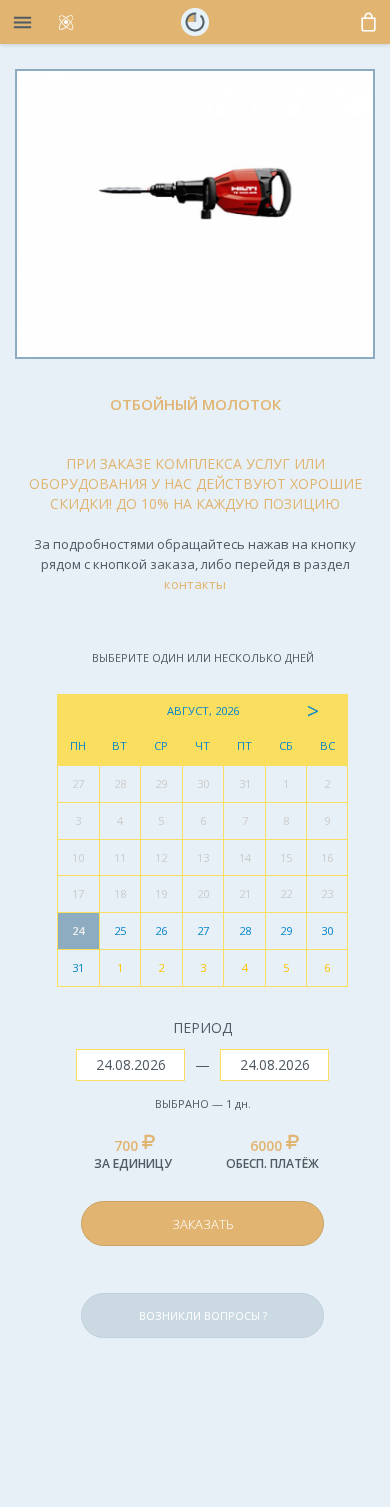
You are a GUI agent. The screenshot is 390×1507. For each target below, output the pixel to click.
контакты (195, 584)
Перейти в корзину (246, 1176)
